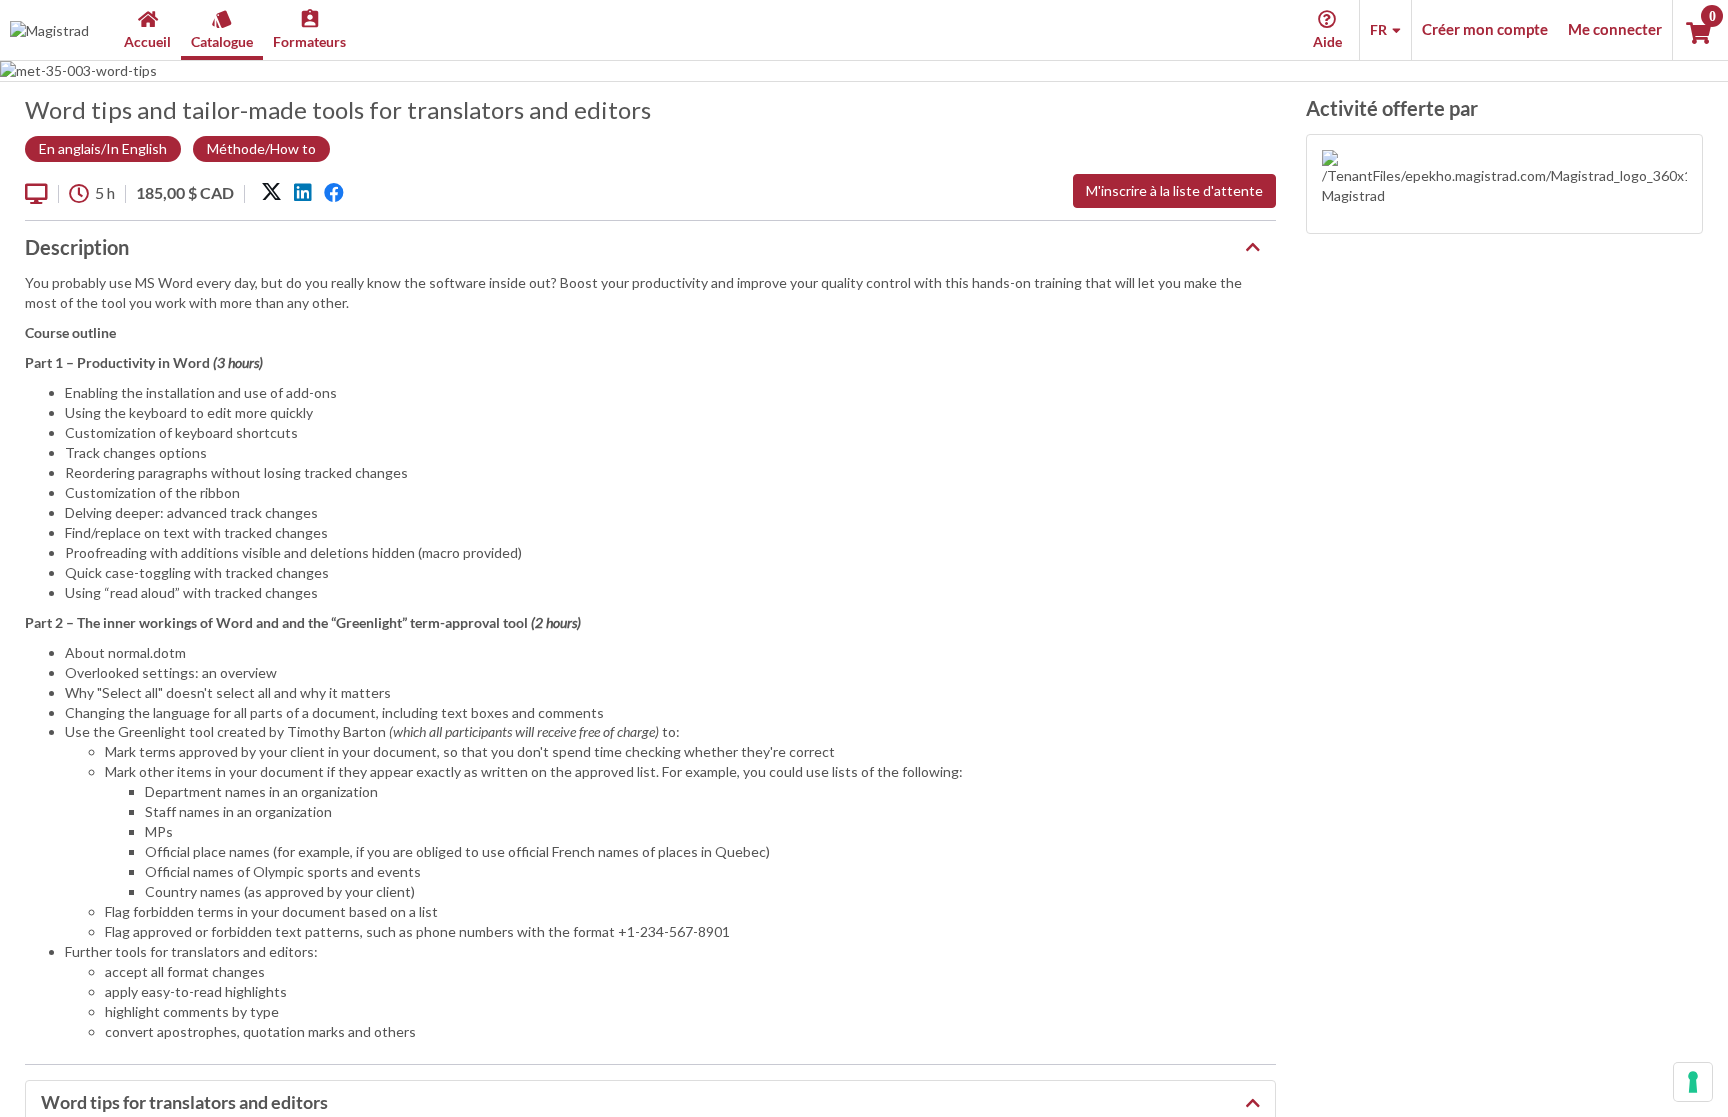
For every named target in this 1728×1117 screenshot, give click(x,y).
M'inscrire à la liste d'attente (1174, 190)
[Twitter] (271, 193)
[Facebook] (334, 193)
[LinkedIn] (303, 193)
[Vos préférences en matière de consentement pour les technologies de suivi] (1693, 1082)
